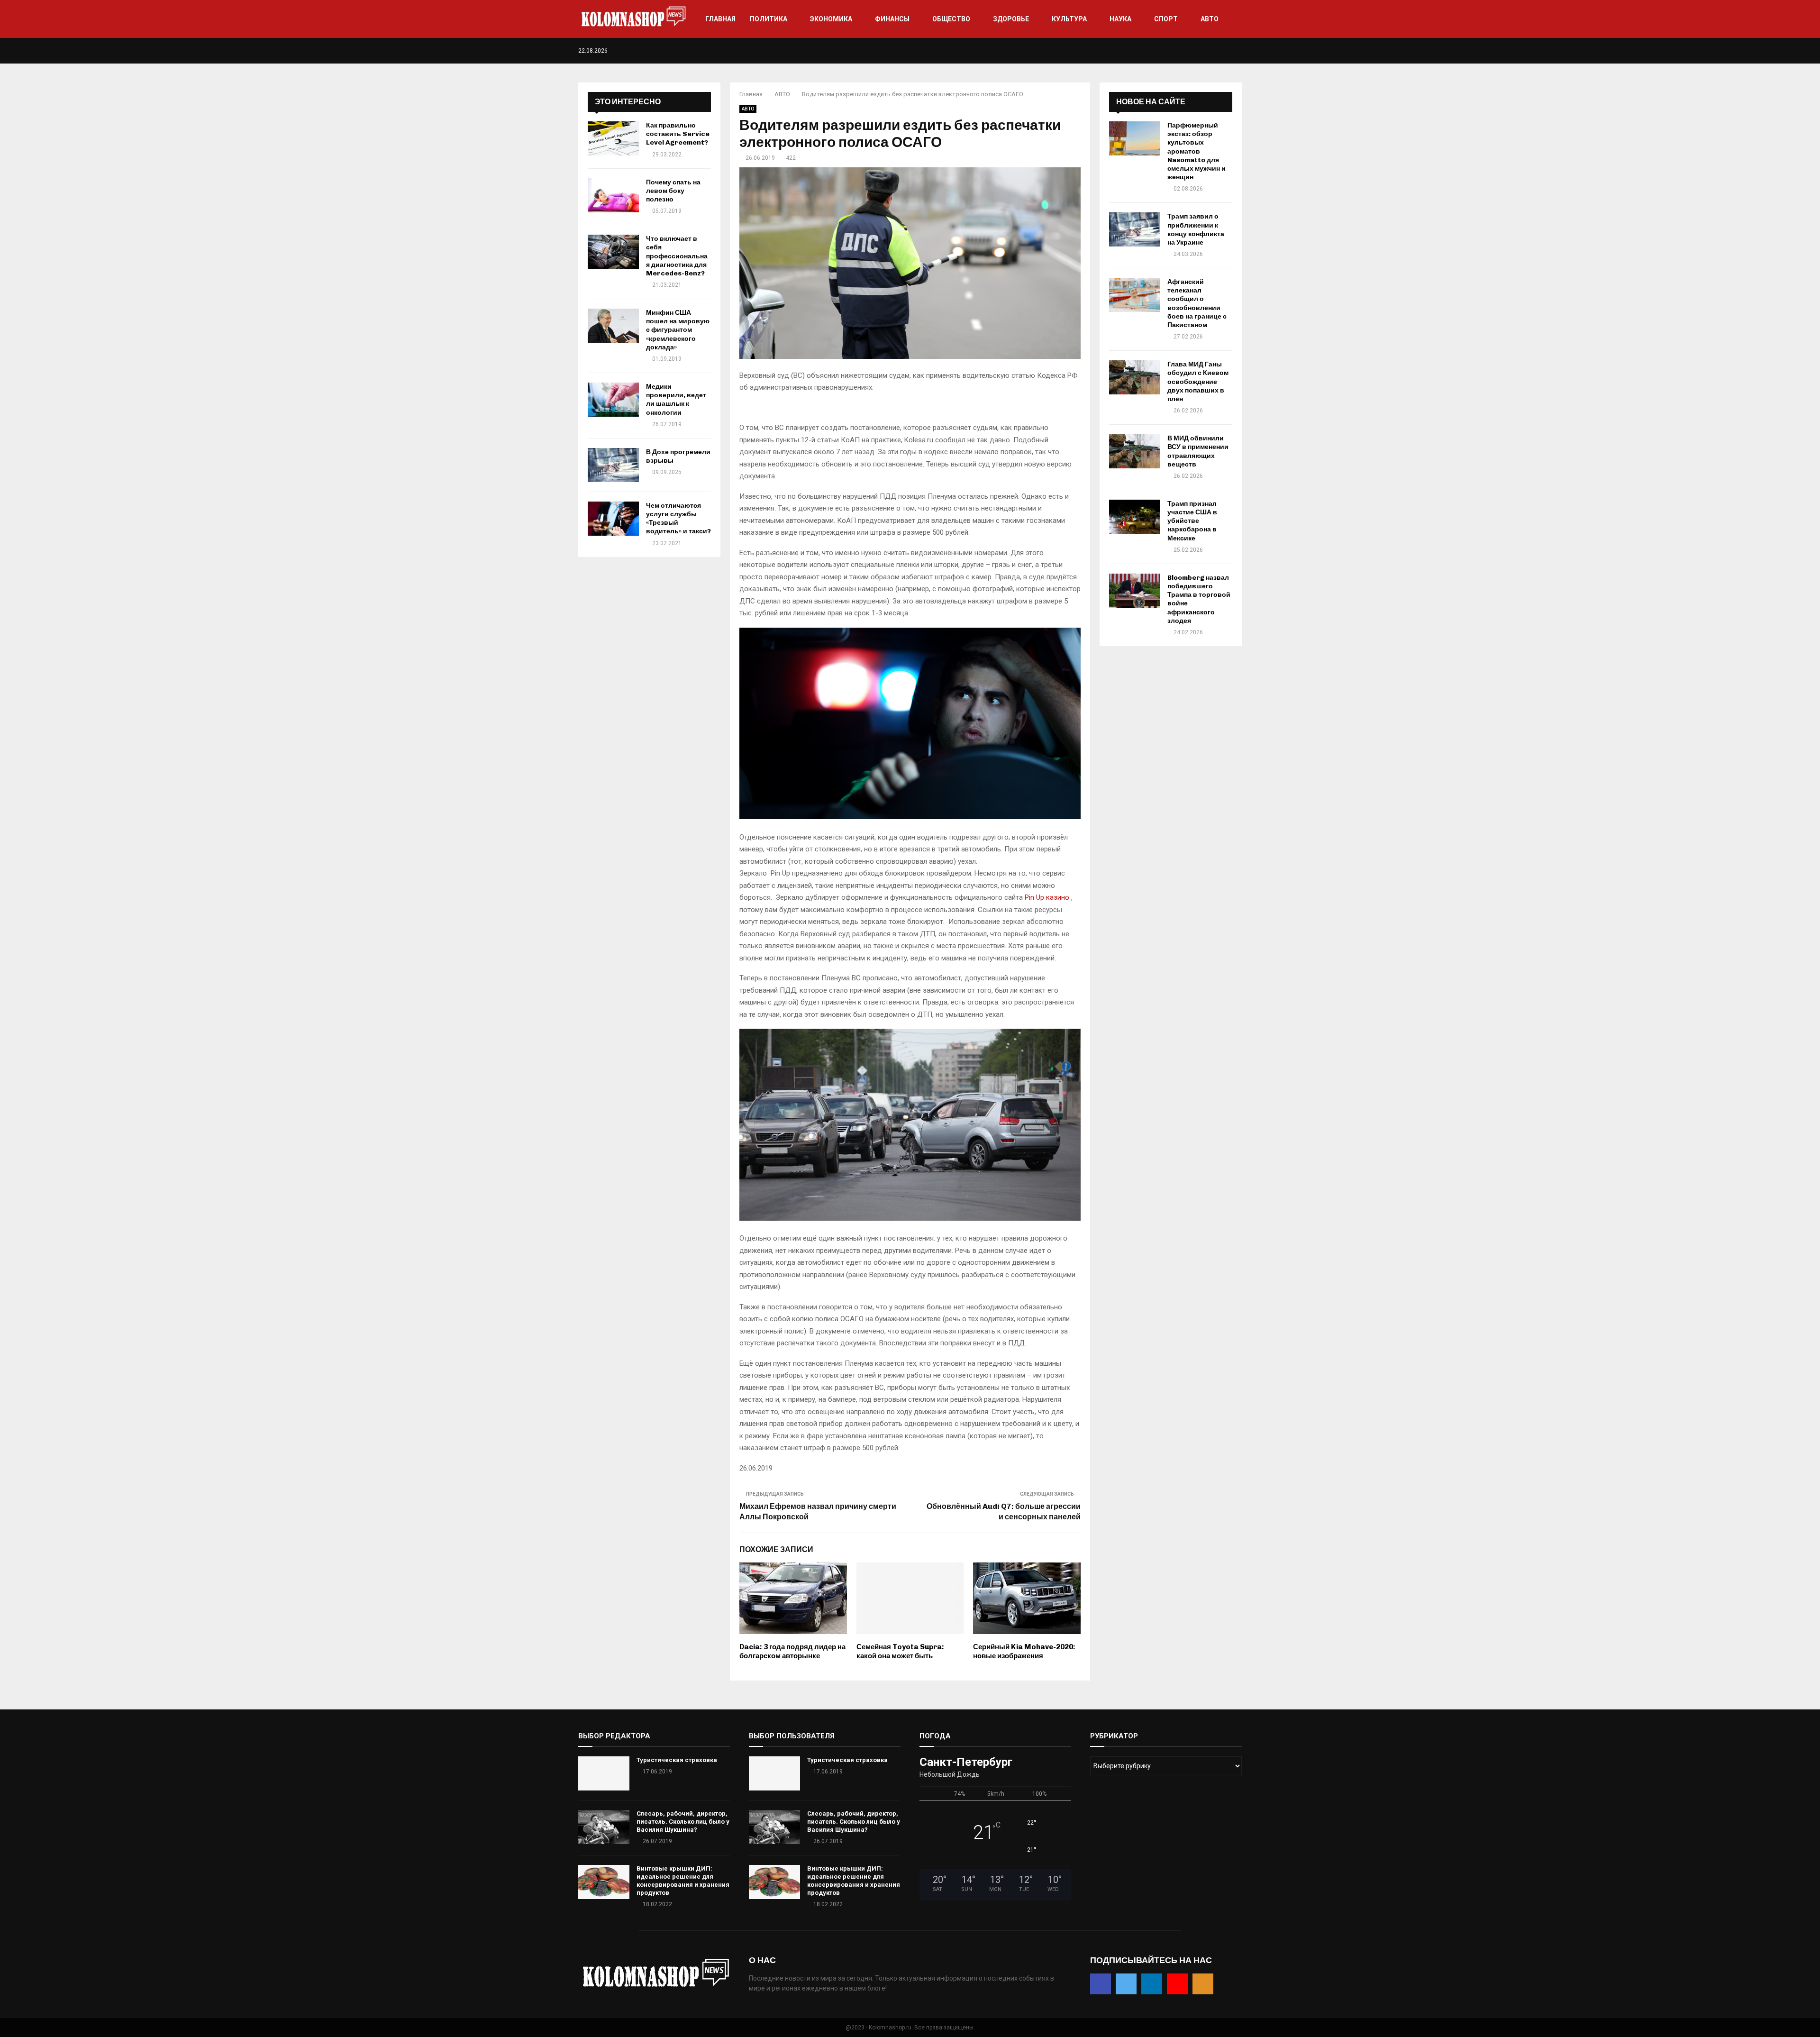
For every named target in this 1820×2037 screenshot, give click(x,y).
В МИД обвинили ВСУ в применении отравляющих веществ (1198, 451)
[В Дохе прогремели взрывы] (613, 465)
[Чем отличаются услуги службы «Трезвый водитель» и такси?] (613, 519)
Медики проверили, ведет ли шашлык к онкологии (676, 400)
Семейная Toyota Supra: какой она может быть (900, 1652)
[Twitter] (1209, 51)
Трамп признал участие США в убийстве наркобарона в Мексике (1192, 521)
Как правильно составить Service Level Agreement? (678, 134)
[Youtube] (1229, 51)
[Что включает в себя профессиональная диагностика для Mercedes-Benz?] (613, 252)
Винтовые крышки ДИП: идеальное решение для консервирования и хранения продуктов (683, 1881)
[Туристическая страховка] (604, 1773)
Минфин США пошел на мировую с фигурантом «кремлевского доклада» (678, 330)
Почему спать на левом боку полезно (673, 191)
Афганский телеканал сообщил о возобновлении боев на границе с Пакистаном (1197, 303)
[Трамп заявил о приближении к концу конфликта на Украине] (1135, 229)
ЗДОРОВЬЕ (1011, 19)
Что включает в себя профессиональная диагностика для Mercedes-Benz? (677, 256)
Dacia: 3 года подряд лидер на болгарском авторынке (792, 1652)
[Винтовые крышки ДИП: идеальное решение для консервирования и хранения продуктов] (604, 1882)
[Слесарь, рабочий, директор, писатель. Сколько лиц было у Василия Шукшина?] (604, 1827)
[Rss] (1239, 51)
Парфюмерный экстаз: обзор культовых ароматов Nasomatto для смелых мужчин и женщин (1197, 151)
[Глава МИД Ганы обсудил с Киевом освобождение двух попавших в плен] (1135, 377)
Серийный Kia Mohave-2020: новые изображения (1024, 1652)
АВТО (1210, 19)
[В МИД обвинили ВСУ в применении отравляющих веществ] (1135, 451)
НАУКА (1120, 19)
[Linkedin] (1219, 51)
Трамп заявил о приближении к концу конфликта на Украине (1196, 229)
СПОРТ (1166, 19)
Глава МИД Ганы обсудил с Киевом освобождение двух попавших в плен (1198, 382)
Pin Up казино (1047, 897)
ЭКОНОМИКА (831, 19)
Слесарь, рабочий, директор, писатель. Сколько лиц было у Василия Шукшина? (683, 1822)
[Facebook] (1199, 51)
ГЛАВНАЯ (720, 19)
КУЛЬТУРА (1069, 19)
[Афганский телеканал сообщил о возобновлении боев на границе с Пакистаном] (1135, 295)
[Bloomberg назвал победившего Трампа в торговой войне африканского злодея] (1135, 591)
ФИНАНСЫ (892, 19)
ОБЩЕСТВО (951, 19)
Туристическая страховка (677, 1760)
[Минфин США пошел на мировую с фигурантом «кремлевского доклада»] (613, 326)
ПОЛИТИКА (769, 19)
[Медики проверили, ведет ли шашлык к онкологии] (613, 400)
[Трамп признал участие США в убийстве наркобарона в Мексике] (1135, 517)
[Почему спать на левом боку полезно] (613, 195)
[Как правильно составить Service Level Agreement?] (613, 138)
